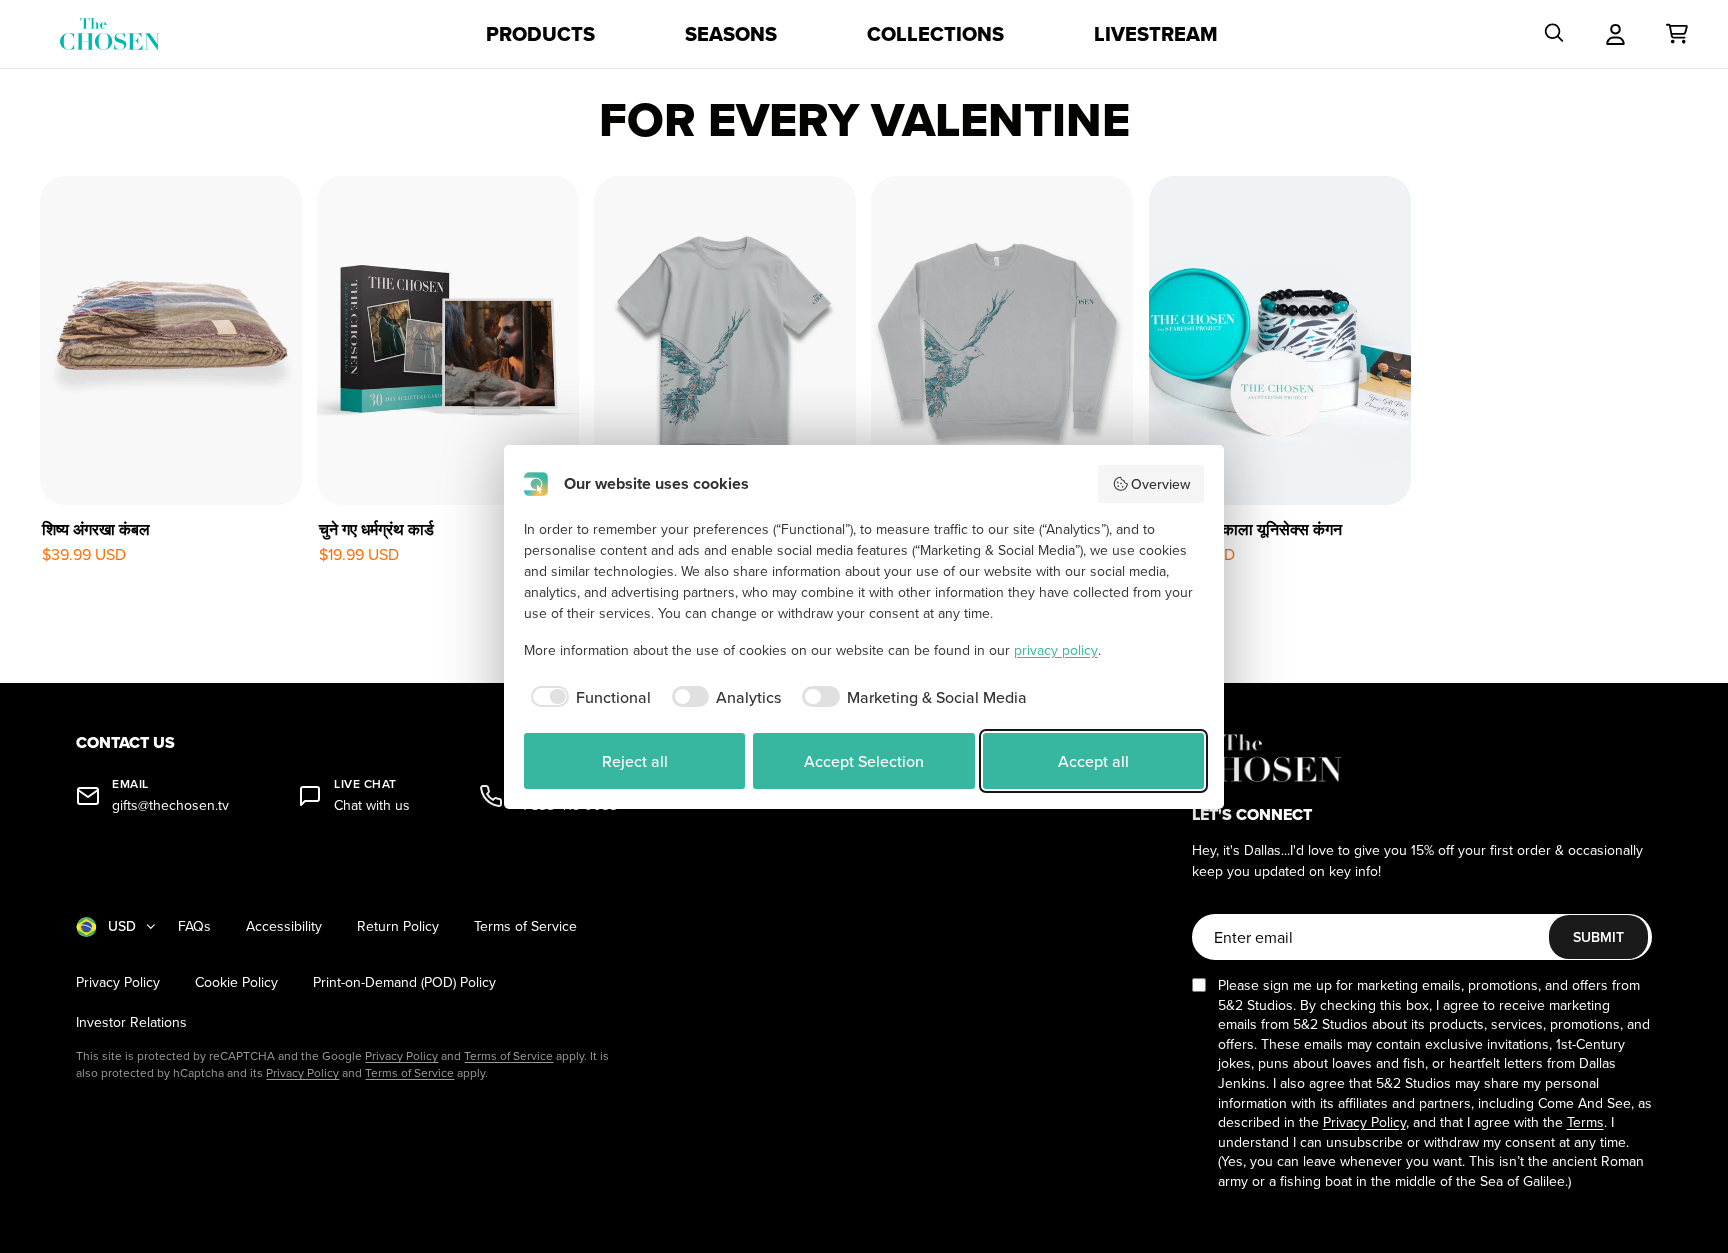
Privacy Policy (118, 982)
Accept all (1093, 761)
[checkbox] (587, 697)
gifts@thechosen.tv (170, 805)
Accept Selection (864, 761)
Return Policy (398, 926)
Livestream (1156, 34)
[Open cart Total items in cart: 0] (1677, 34)
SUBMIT (1598, 937)
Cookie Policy (236, 982)
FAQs (194, 926)
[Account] (1615, 34)
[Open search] (1554, 34)
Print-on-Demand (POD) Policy (404, 982)
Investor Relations (131, 1022)
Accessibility (284, 926)
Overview (1160, 484)
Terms (1585, 1122)
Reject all (635, 761)
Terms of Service (525, 926)
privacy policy (1056, 650)
